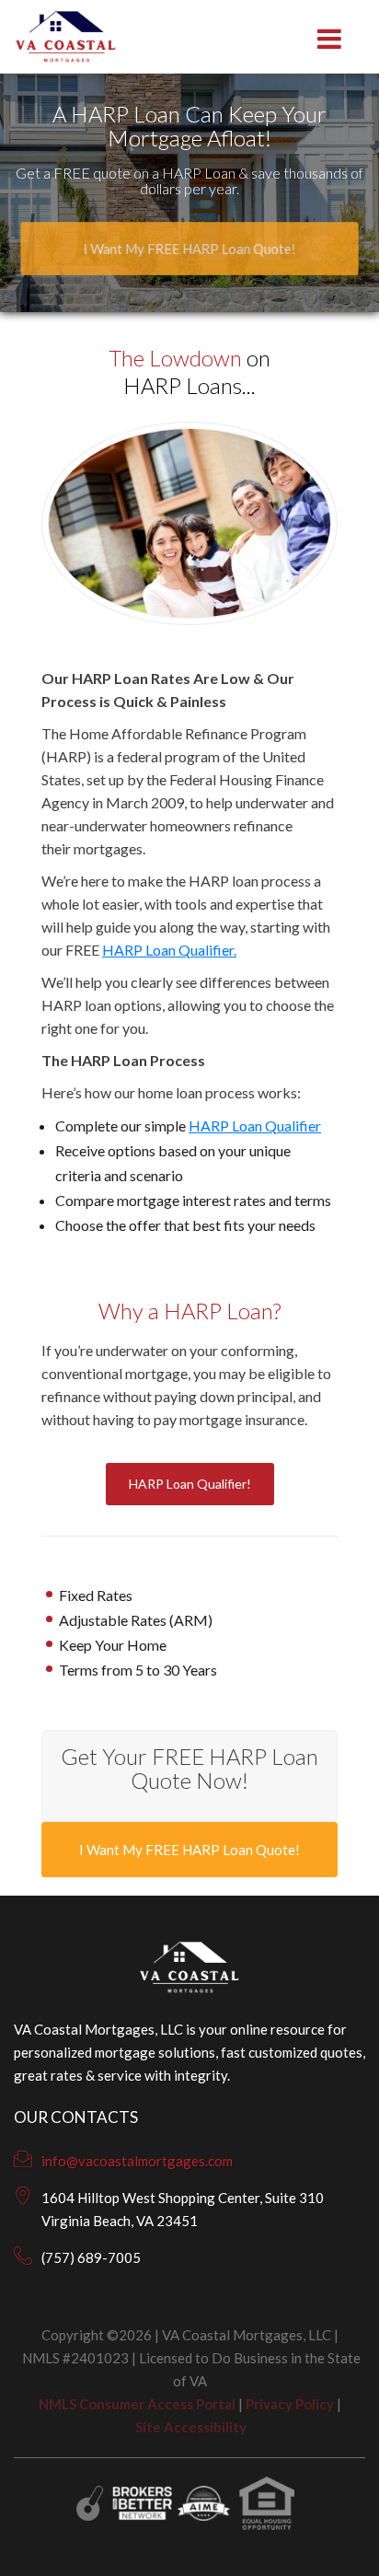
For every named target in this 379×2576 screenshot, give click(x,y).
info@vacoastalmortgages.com (137, 2161)
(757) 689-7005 (91, 2257)
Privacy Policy (290, 2404)
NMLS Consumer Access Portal (137, 2404)
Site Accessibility (191, 2427)
